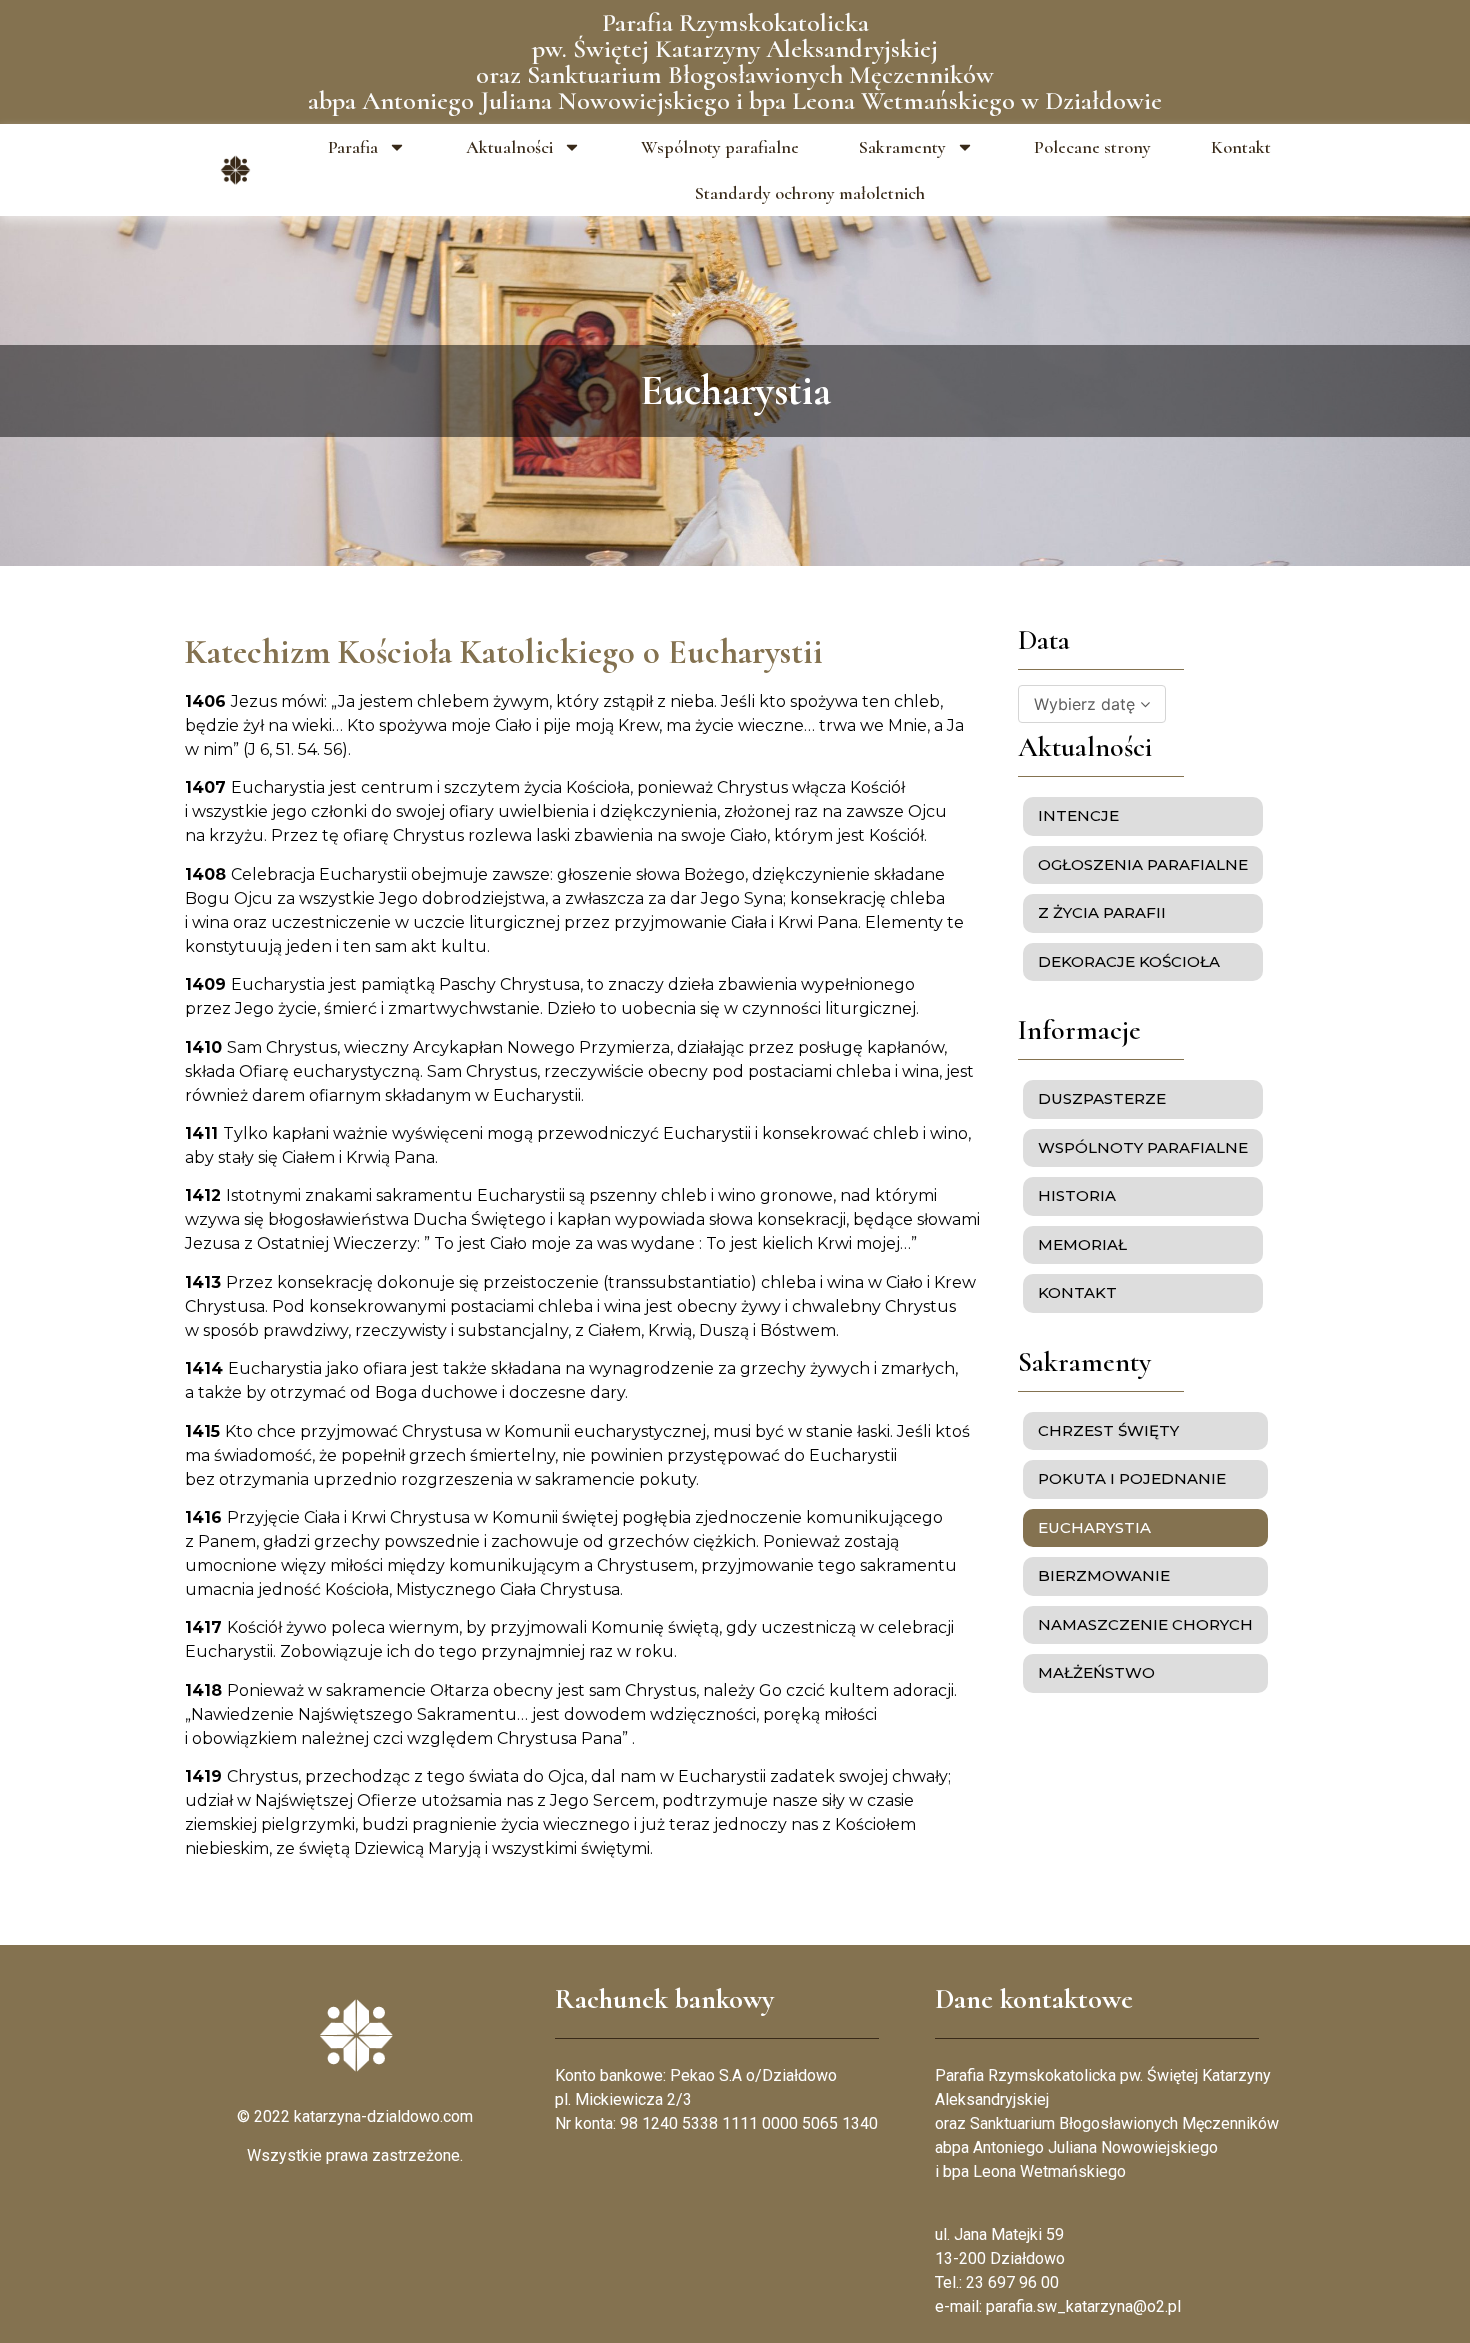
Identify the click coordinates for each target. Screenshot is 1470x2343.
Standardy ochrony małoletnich (810, 193)
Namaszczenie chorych (1145, 1624)
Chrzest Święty (1108, 1430)
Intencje (1078, 815)
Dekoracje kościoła (1129, 961)
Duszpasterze (1102, 1098)
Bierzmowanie (1104, 1575)
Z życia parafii (1102, 912)
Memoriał (1082, 1244)
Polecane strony (1092, 147)
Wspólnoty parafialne (720, 147)
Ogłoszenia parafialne (1143, 864)
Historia (1077, 1195)
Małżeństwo (1096, 1672)
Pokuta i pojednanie (1132, 1478)
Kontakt (1241, 147)
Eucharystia (1094, 1527)
